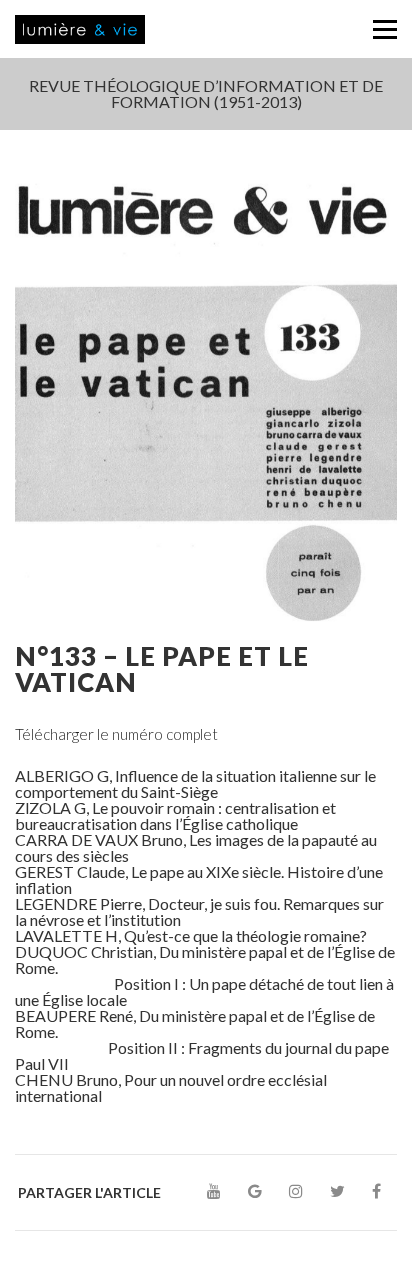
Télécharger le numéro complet (116, 734)
